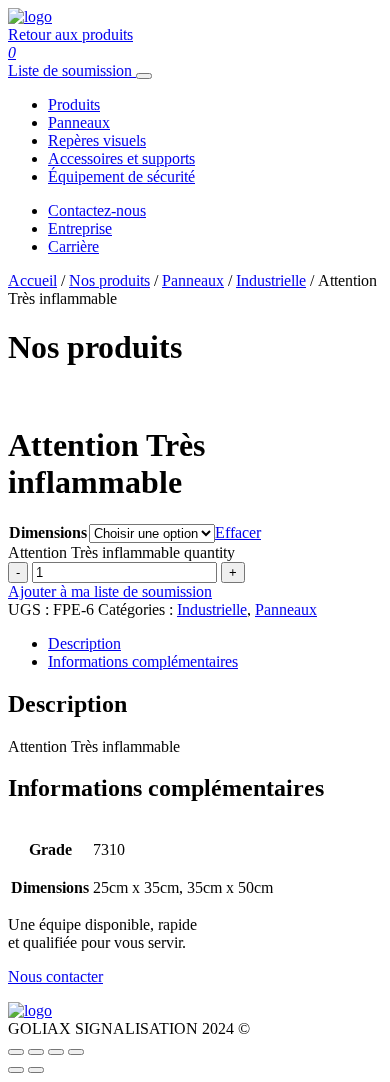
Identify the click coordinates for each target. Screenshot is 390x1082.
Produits (74, 104)
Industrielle (271, 280)
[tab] (215, 644)
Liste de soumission (70, 70)
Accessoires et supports (121, 158)
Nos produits (109, 280)
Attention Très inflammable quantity (121, 552)
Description (84, 643)
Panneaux (79, 122)
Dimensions (48, 532)
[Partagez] (56, 1052)
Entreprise (80, 228)
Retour (70, 34)
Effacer (238, 532)
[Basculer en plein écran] (36, 1052)
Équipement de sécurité (121, 176)
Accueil (32, 280)
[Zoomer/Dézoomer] (16, 1052)
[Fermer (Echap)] (76, 1052)
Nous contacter (55, 976)
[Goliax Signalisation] (30, 16)
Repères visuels (97, 140)
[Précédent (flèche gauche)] (16, 1070)
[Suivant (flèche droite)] (36, 1070)
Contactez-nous (97, 210)
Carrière (73, 246)
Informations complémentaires (143, 661)
